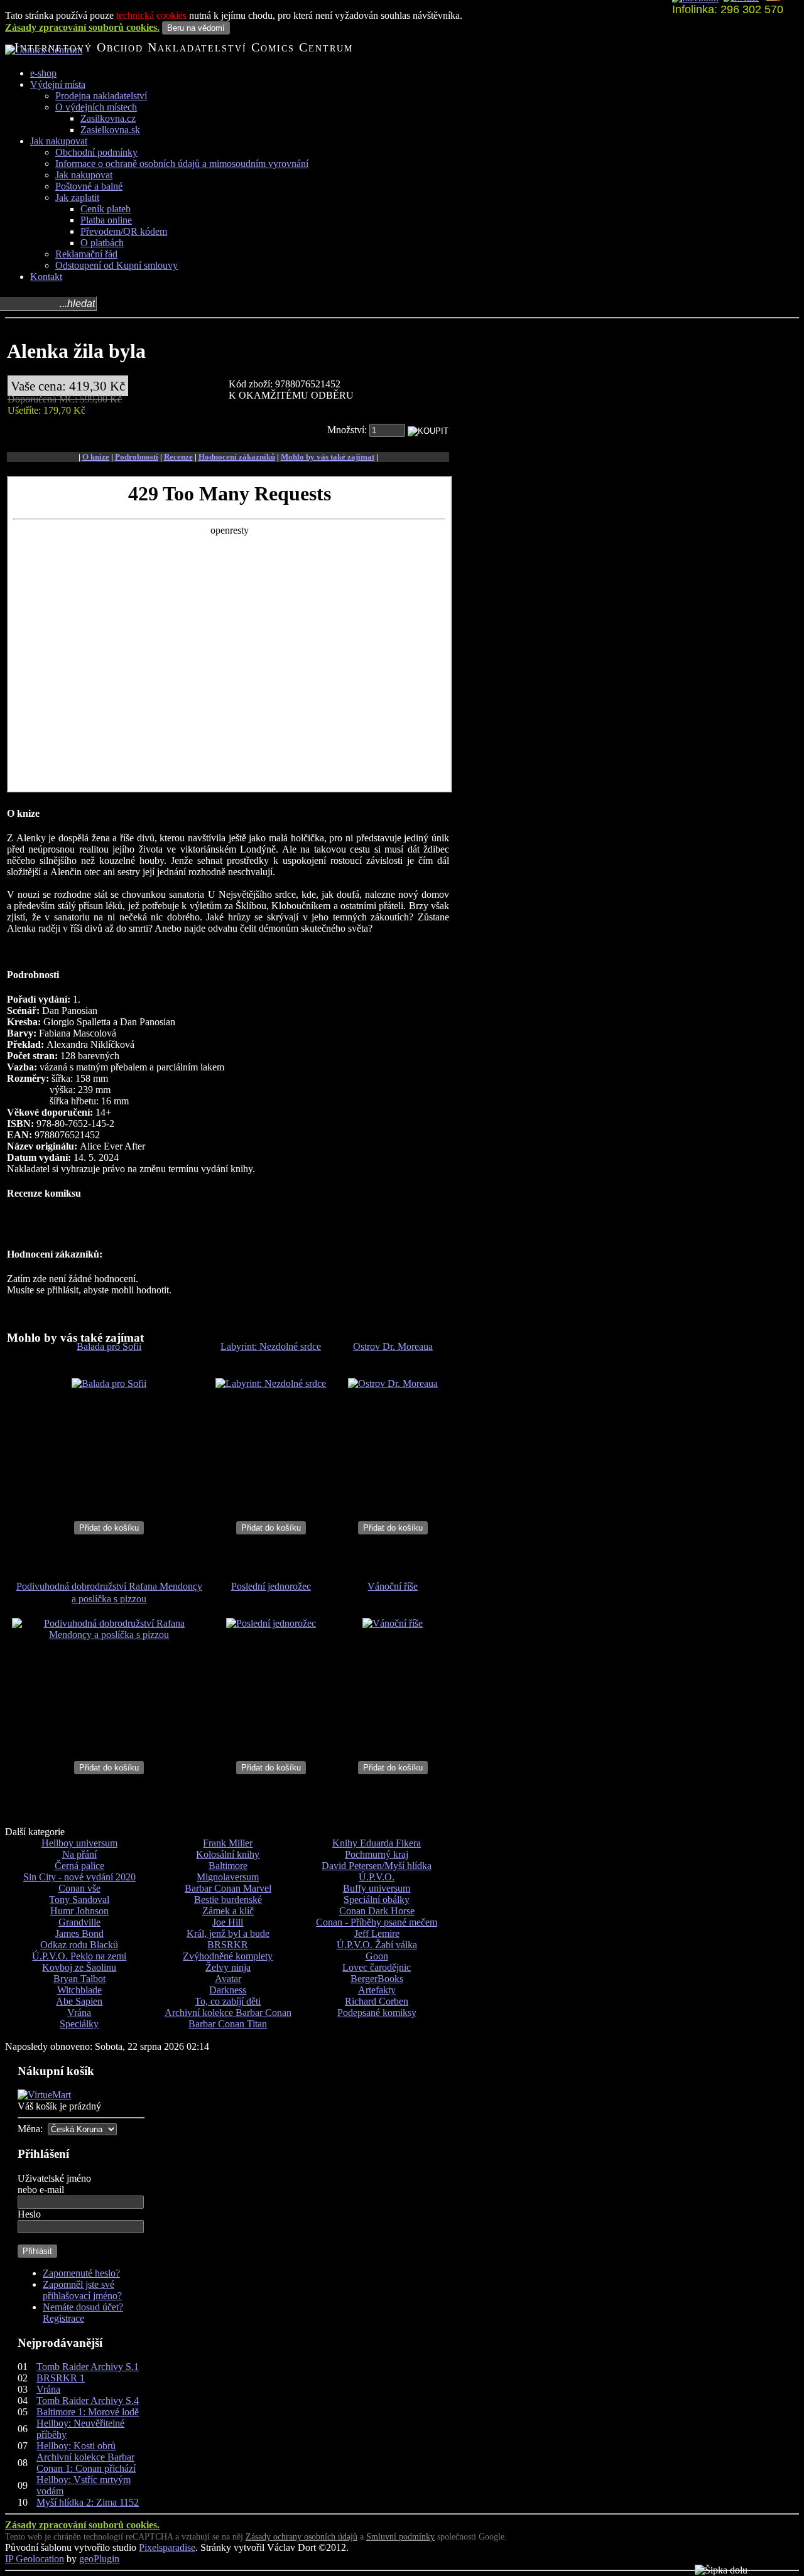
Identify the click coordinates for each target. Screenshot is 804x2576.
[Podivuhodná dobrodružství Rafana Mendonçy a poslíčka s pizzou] (109, 1635)
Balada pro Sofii (109, 1346)
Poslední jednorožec (271, 1586)
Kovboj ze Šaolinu (79, 1967)
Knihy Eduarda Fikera (377, 1843)
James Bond (79, 1933)
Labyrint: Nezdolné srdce (271, 1346)
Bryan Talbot (79, 1979)
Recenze (178, 457)
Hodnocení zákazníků (237, 457)
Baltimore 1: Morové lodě (88, 2412)
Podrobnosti (137, 457)
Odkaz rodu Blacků (79, 1945)
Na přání (79, 1854)
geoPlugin (99, 2559)
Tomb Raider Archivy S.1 (88, 2367)
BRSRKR (228, 1945)
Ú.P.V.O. (377, 1877)
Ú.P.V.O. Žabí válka (377, 1945)
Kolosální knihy (228, 1854)
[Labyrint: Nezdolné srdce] (271, 1383)
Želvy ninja (228, 1967)
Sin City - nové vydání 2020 (79, 1877)
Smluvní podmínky (400, 2537)
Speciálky (79, 2024)
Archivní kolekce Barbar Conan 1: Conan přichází (86, 2463)
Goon (377, 1956)
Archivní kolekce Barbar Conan (228, 2013)
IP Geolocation (35, 2559)
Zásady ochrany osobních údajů (301, 2537)
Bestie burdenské (228, 1900)
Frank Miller (228, 1843)
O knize (96, 457)
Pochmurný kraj (377, 1854)
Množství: (348, 430)
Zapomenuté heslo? (81, 2273)
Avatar (228, 1979)
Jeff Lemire (377, 1933)
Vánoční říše (393, 1586)
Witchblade (79, 1990)
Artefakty (377, 1990)
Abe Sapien (79, 2001)
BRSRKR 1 (61, 2378)
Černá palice (79, 1866)
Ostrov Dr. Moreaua (393, 1346)
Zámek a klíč (228, 1911)
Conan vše (79, 1888)
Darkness (228, 1990)
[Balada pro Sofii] (109, 1383)
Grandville (79, 1922)
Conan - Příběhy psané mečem (377, 1922)
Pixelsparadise (167, 2547)
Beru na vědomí (196, 28)
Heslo (29, 2214)
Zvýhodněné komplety (228, 1956)
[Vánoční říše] (393, 1623)
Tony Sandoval (79, 1900)
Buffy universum (377, 1888)
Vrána (79, 2013)
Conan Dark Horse (377, 1911)
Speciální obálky (377, 1900)
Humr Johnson (79, 1911)
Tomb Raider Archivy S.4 (88, 2401)
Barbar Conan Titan (228, 2024)
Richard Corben (377, 2001)
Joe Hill (228, 1922)
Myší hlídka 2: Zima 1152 (88, 2502)
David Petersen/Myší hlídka (377, 1866)
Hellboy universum (79, 1843)
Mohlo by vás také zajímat (328, 457)
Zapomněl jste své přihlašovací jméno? (82, 2290)
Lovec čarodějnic (377, 1967)
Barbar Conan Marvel (228, 1888)
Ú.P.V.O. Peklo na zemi (79, 1956)
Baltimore (228, 1866)
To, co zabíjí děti (228, 2001)
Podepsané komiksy (377, 2013)
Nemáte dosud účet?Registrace (83, 2313)
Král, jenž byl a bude (228, 1933)
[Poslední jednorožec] (271, 1623)
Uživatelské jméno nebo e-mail (54, 2184)
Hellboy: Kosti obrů (76, 2446)
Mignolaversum (228, 1877)
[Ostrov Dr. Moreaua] (393, 1383)
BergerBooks (377, 1979)
